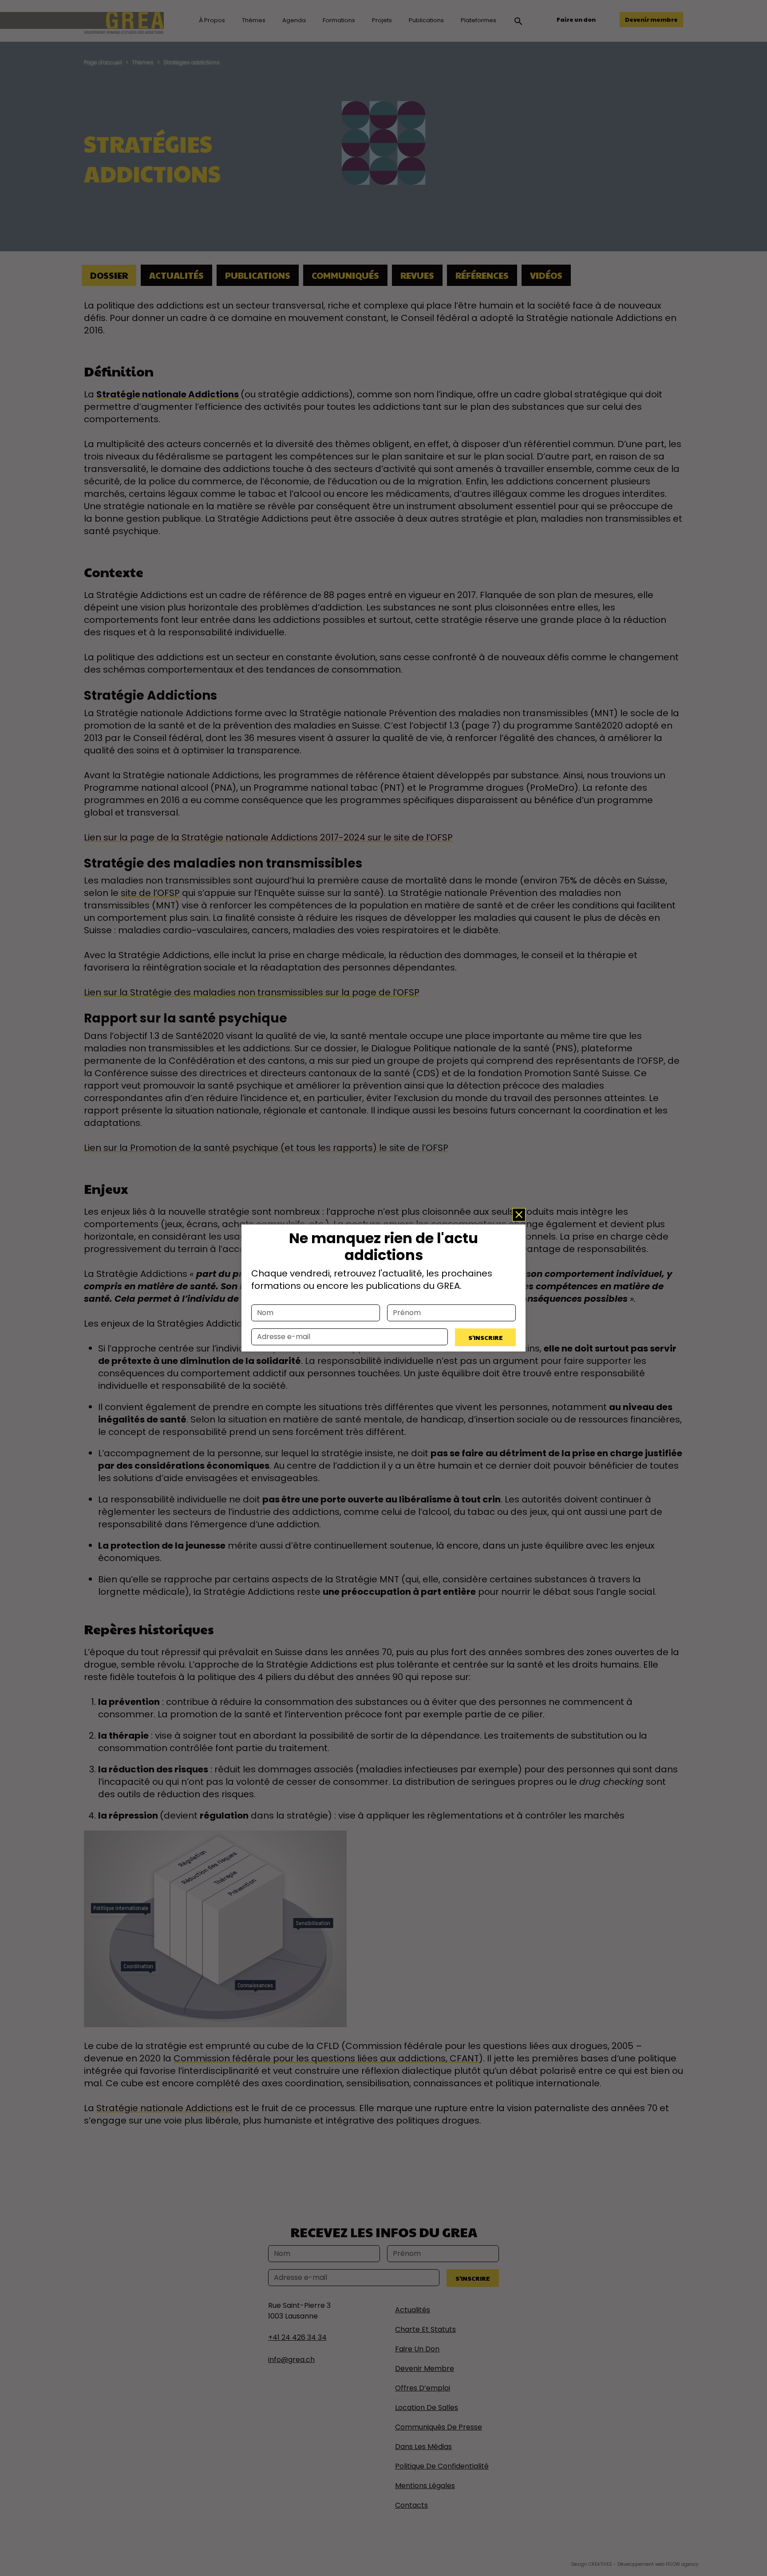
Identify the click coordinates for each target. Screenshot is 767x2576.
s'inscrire (486, 1337)
